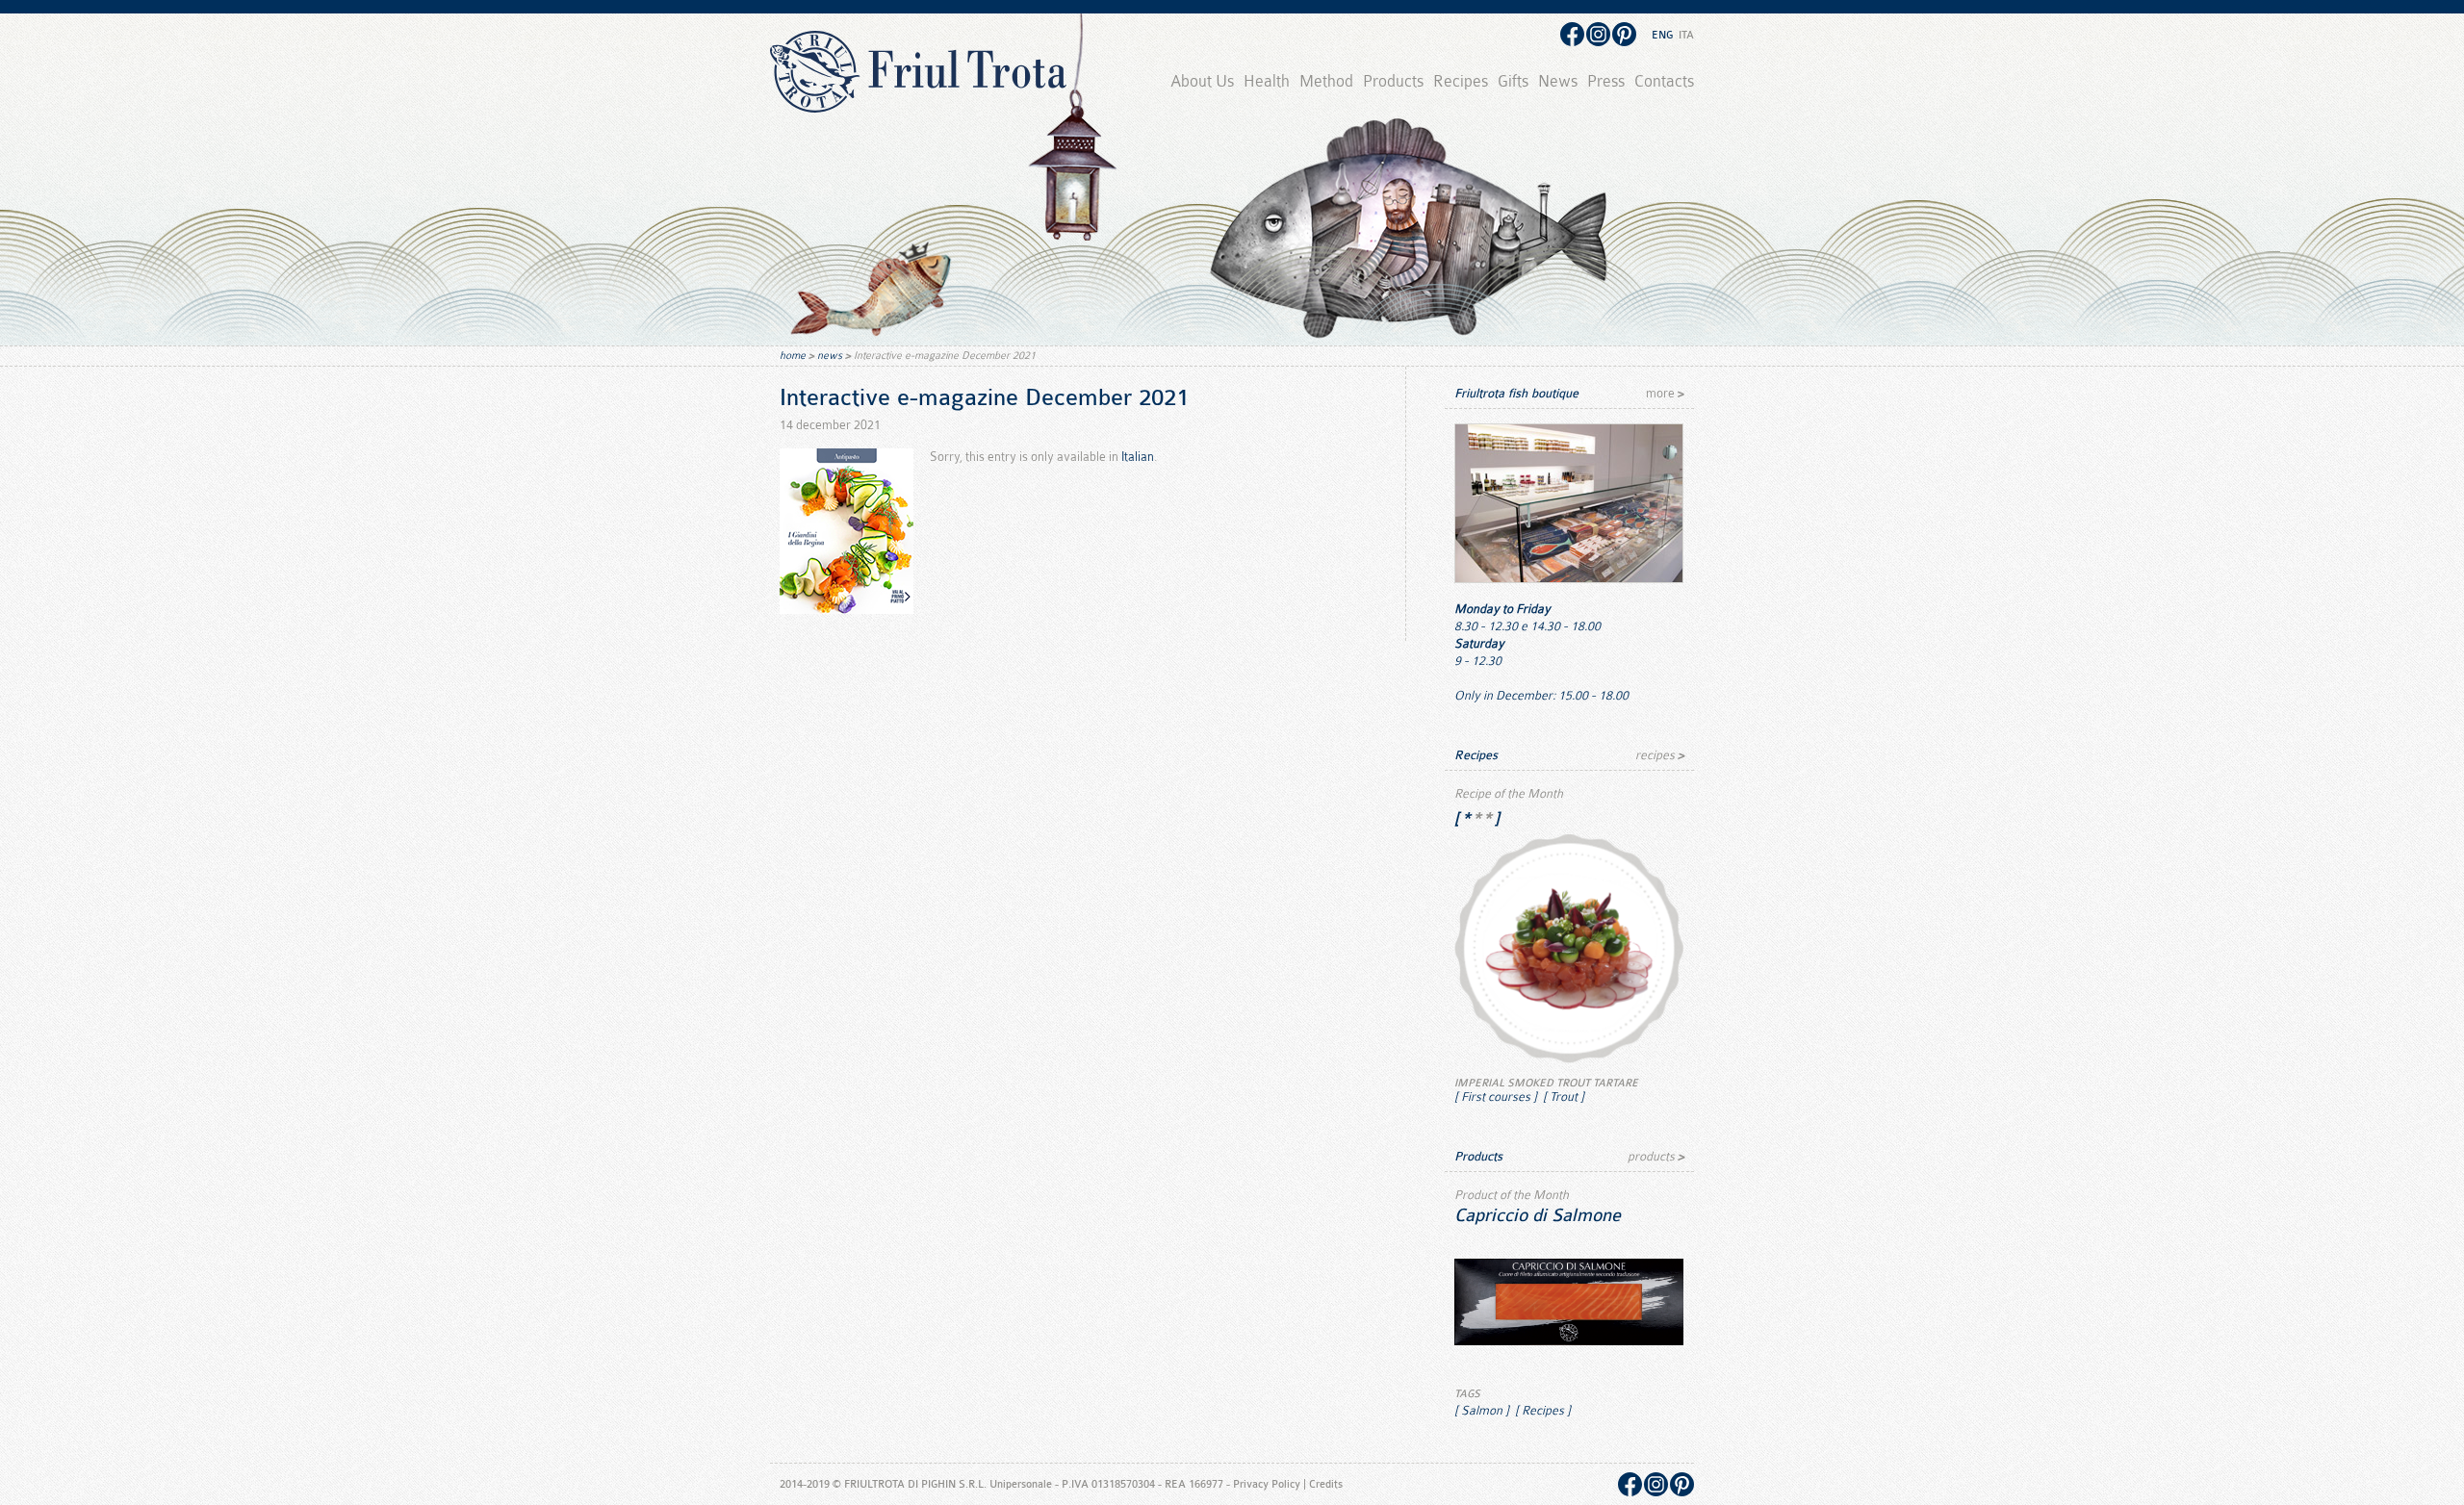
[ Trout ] (1562, 1097)
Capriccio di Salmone (1538, 1215)
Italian (1138, 457)
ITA (1686, 35)
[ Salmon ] (1482, 1410)
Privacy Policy (1267, 1484)
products (1656, 1156)
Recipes (1461, 81)
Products (1393, 81)
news (830, 356)
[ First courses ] (1496, 1097)
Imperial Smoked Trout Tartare (1546, 1083)
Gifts (1513, 81)
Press (1606, 81)
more (1665, 393)
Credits (1326, 1484)
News (1558, 81)
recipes (1660, 755)
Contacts (1664, 81)
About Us (1202, 81)
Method (1326, 81)
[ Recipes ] (1541, 1410)
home (793, 356)
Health (1267, 81)
